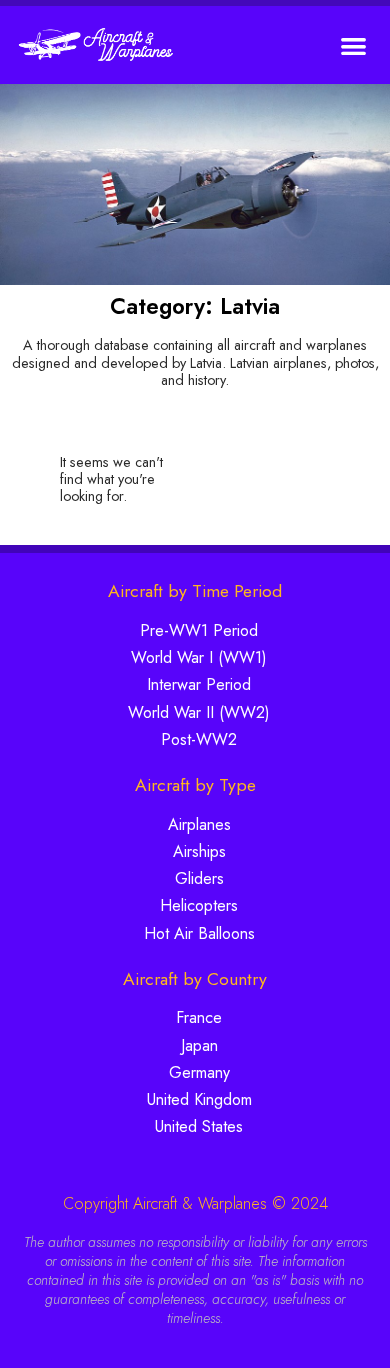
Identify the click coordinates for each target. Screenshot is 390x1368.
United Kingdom (199, 1099)
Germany (199, 1072)
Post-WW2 (199, 739)
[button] (354, 45)
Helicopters (199, 905)
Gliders (199, 878)
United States (199, 1126)
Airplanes (199, 824)
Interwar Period (199, 684)
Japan (199, 1045)
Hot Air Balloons (199, 933)
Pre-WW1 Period (199, 630)
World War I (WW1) (199, 657)
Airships (199, 851)
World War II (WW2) (199, 712)
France (199, 1017)
